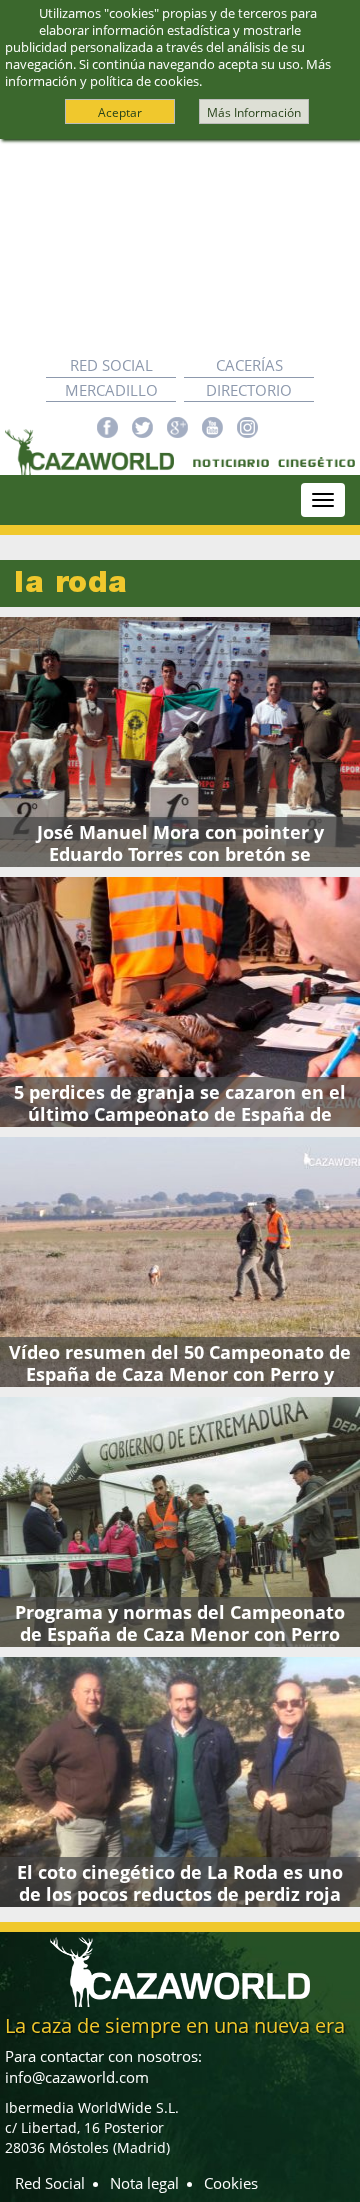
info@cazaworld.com (77, 2077)
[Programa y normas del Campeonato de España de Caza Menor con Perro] (180, 1522)
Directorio (249, 390)
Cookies (231, 2183)
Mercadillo (111, 390)
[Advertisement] (180, 246)
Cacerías (249, 365)
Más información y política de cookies (168, 72)
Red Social (111, 365)
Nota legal (144, 2183)
